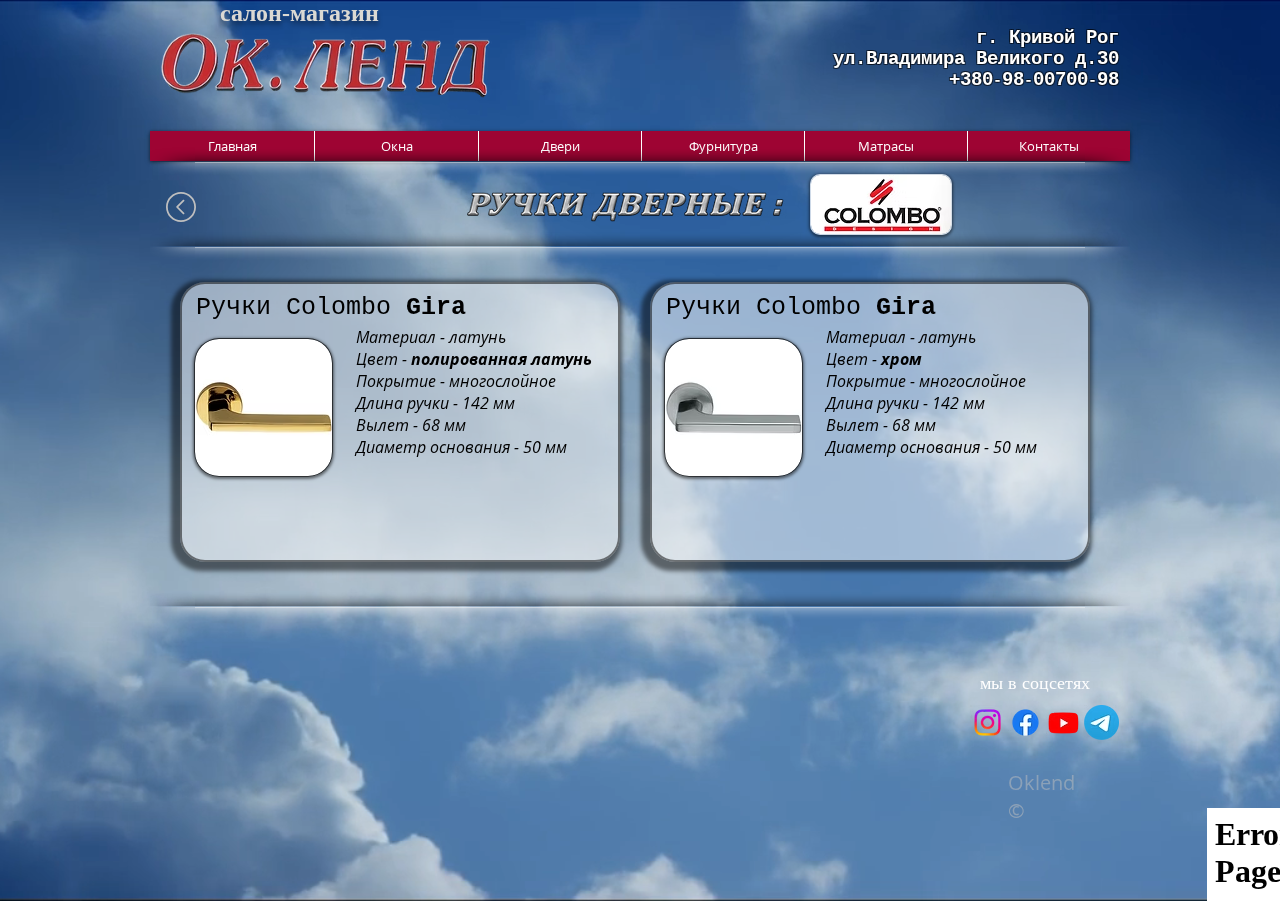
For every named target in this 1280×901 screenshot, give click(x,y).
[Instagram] (987, 722)
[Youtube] (1063, 722)
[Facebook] (1025, 722)
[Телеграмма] (1101, 722)
